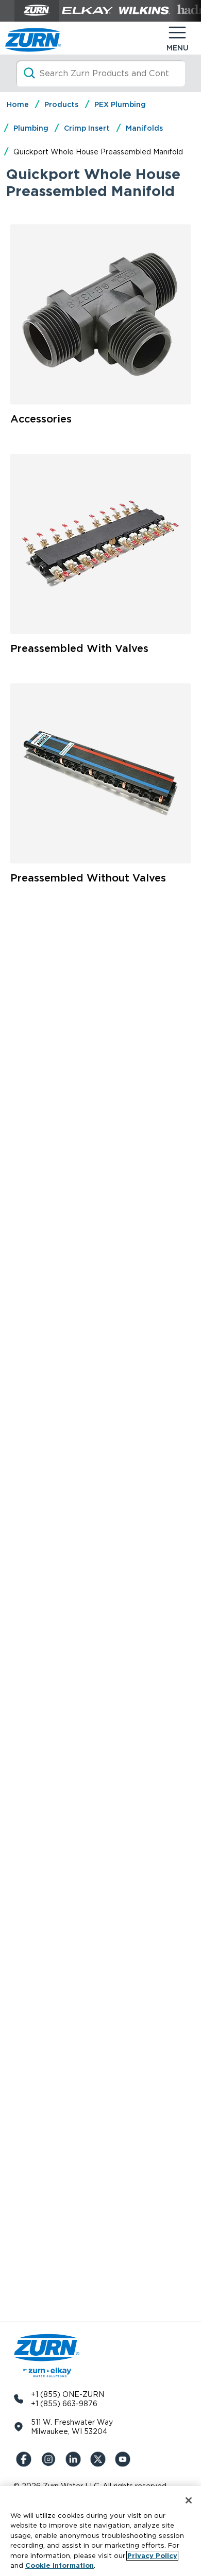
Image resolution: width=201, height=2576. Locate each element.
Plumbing (31, 128)
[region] (100, 2531)
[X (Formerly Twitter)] (100, 2459)
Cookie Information (60, 2565)
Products (61, 104)
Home (18, 104)
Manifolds (144, 128)
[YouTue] (125, 2459)
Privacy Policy (152, 2556)
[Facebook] (26, 2459)
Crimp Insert (87, 128)
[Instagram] (51, 2459)
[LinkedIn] (75, 2459)
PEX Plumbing (120, 104)
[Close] (189, 2500)
